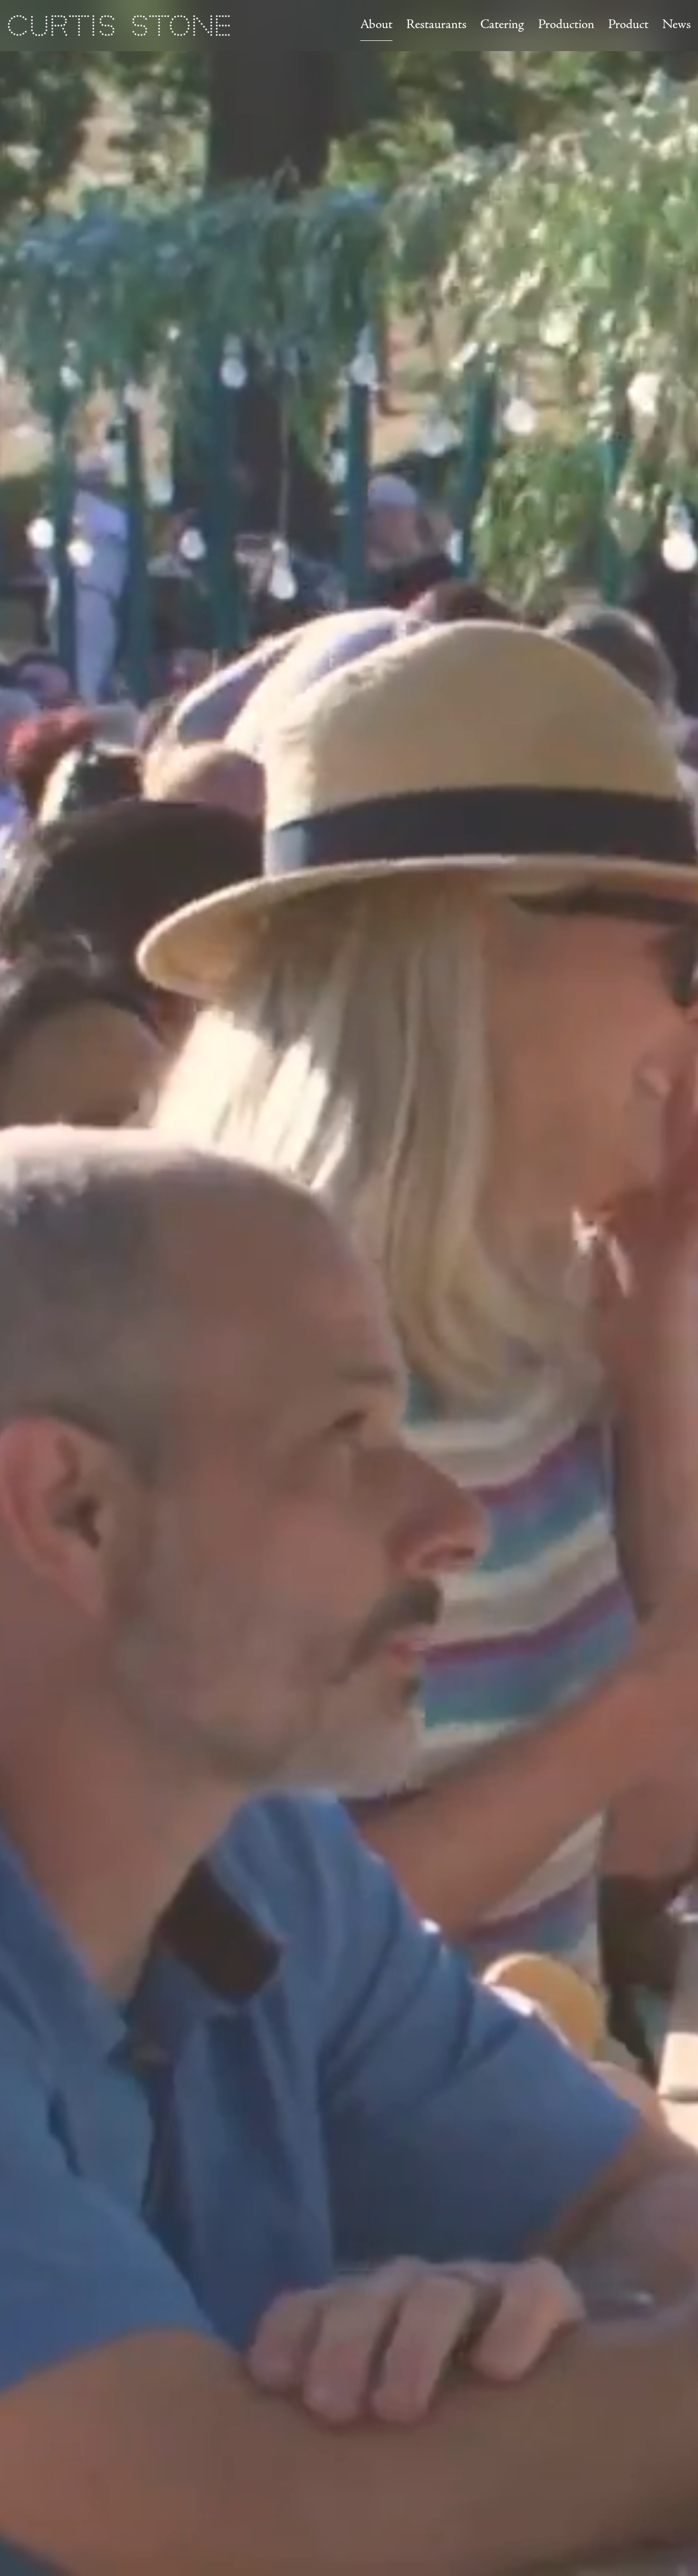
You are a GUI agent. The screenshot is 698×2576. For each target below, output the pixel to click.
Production (566, 25)
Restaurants (436, 25)
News (677, 25)
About (376, 25)
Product (628, 25)
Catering (502, 25)
